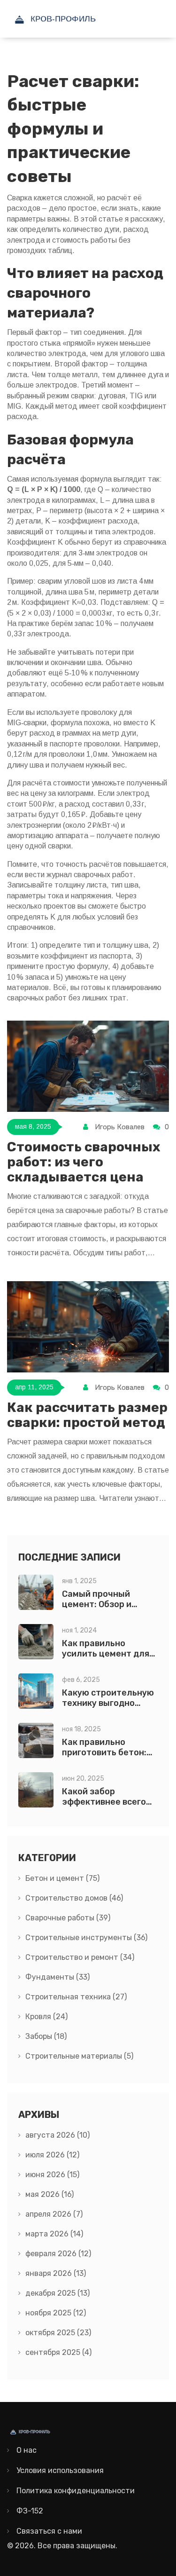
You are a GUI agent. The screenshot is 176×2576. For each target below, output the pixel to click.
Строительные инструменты (86, 1938)
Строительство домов (74, 1898)
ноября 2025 (56, 2313)
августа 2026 (57, 2135)
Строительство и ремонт (80, 1957)
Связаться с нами (49, 2531)
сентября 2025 (58, 2352)
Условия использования (60, 2470)
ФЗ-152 (30, 2511)
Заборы (46, 2036)
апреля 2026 (54, 2214)
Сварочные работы (68, 1918)
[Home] (77, 19)
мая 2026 (50, 2194)
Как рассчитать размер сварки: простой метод (87, 1415)
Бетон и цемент (62, 1878)
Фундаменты (57, 1977)
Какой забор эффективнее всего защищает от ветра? (107, 1802)
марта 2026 (54, 2234)
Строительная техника (76, 1997)
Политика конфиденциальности (76, 2491)
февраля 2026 (58, 2254)
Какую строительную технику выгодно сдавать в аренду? (108, 1703)
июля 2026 (52, 2155)
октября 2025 (58, 2333)
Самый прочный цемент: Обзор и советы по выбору (100, 1604)
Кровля (46, 2017)
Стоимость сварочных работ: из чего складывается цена (84, 1162)
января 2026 (56, 2273)
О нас (27, 2450)
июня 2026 (52, 2175)
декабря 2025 (57, 2293)
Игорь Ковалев (120, 1127)
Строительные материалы (79, 2056)
